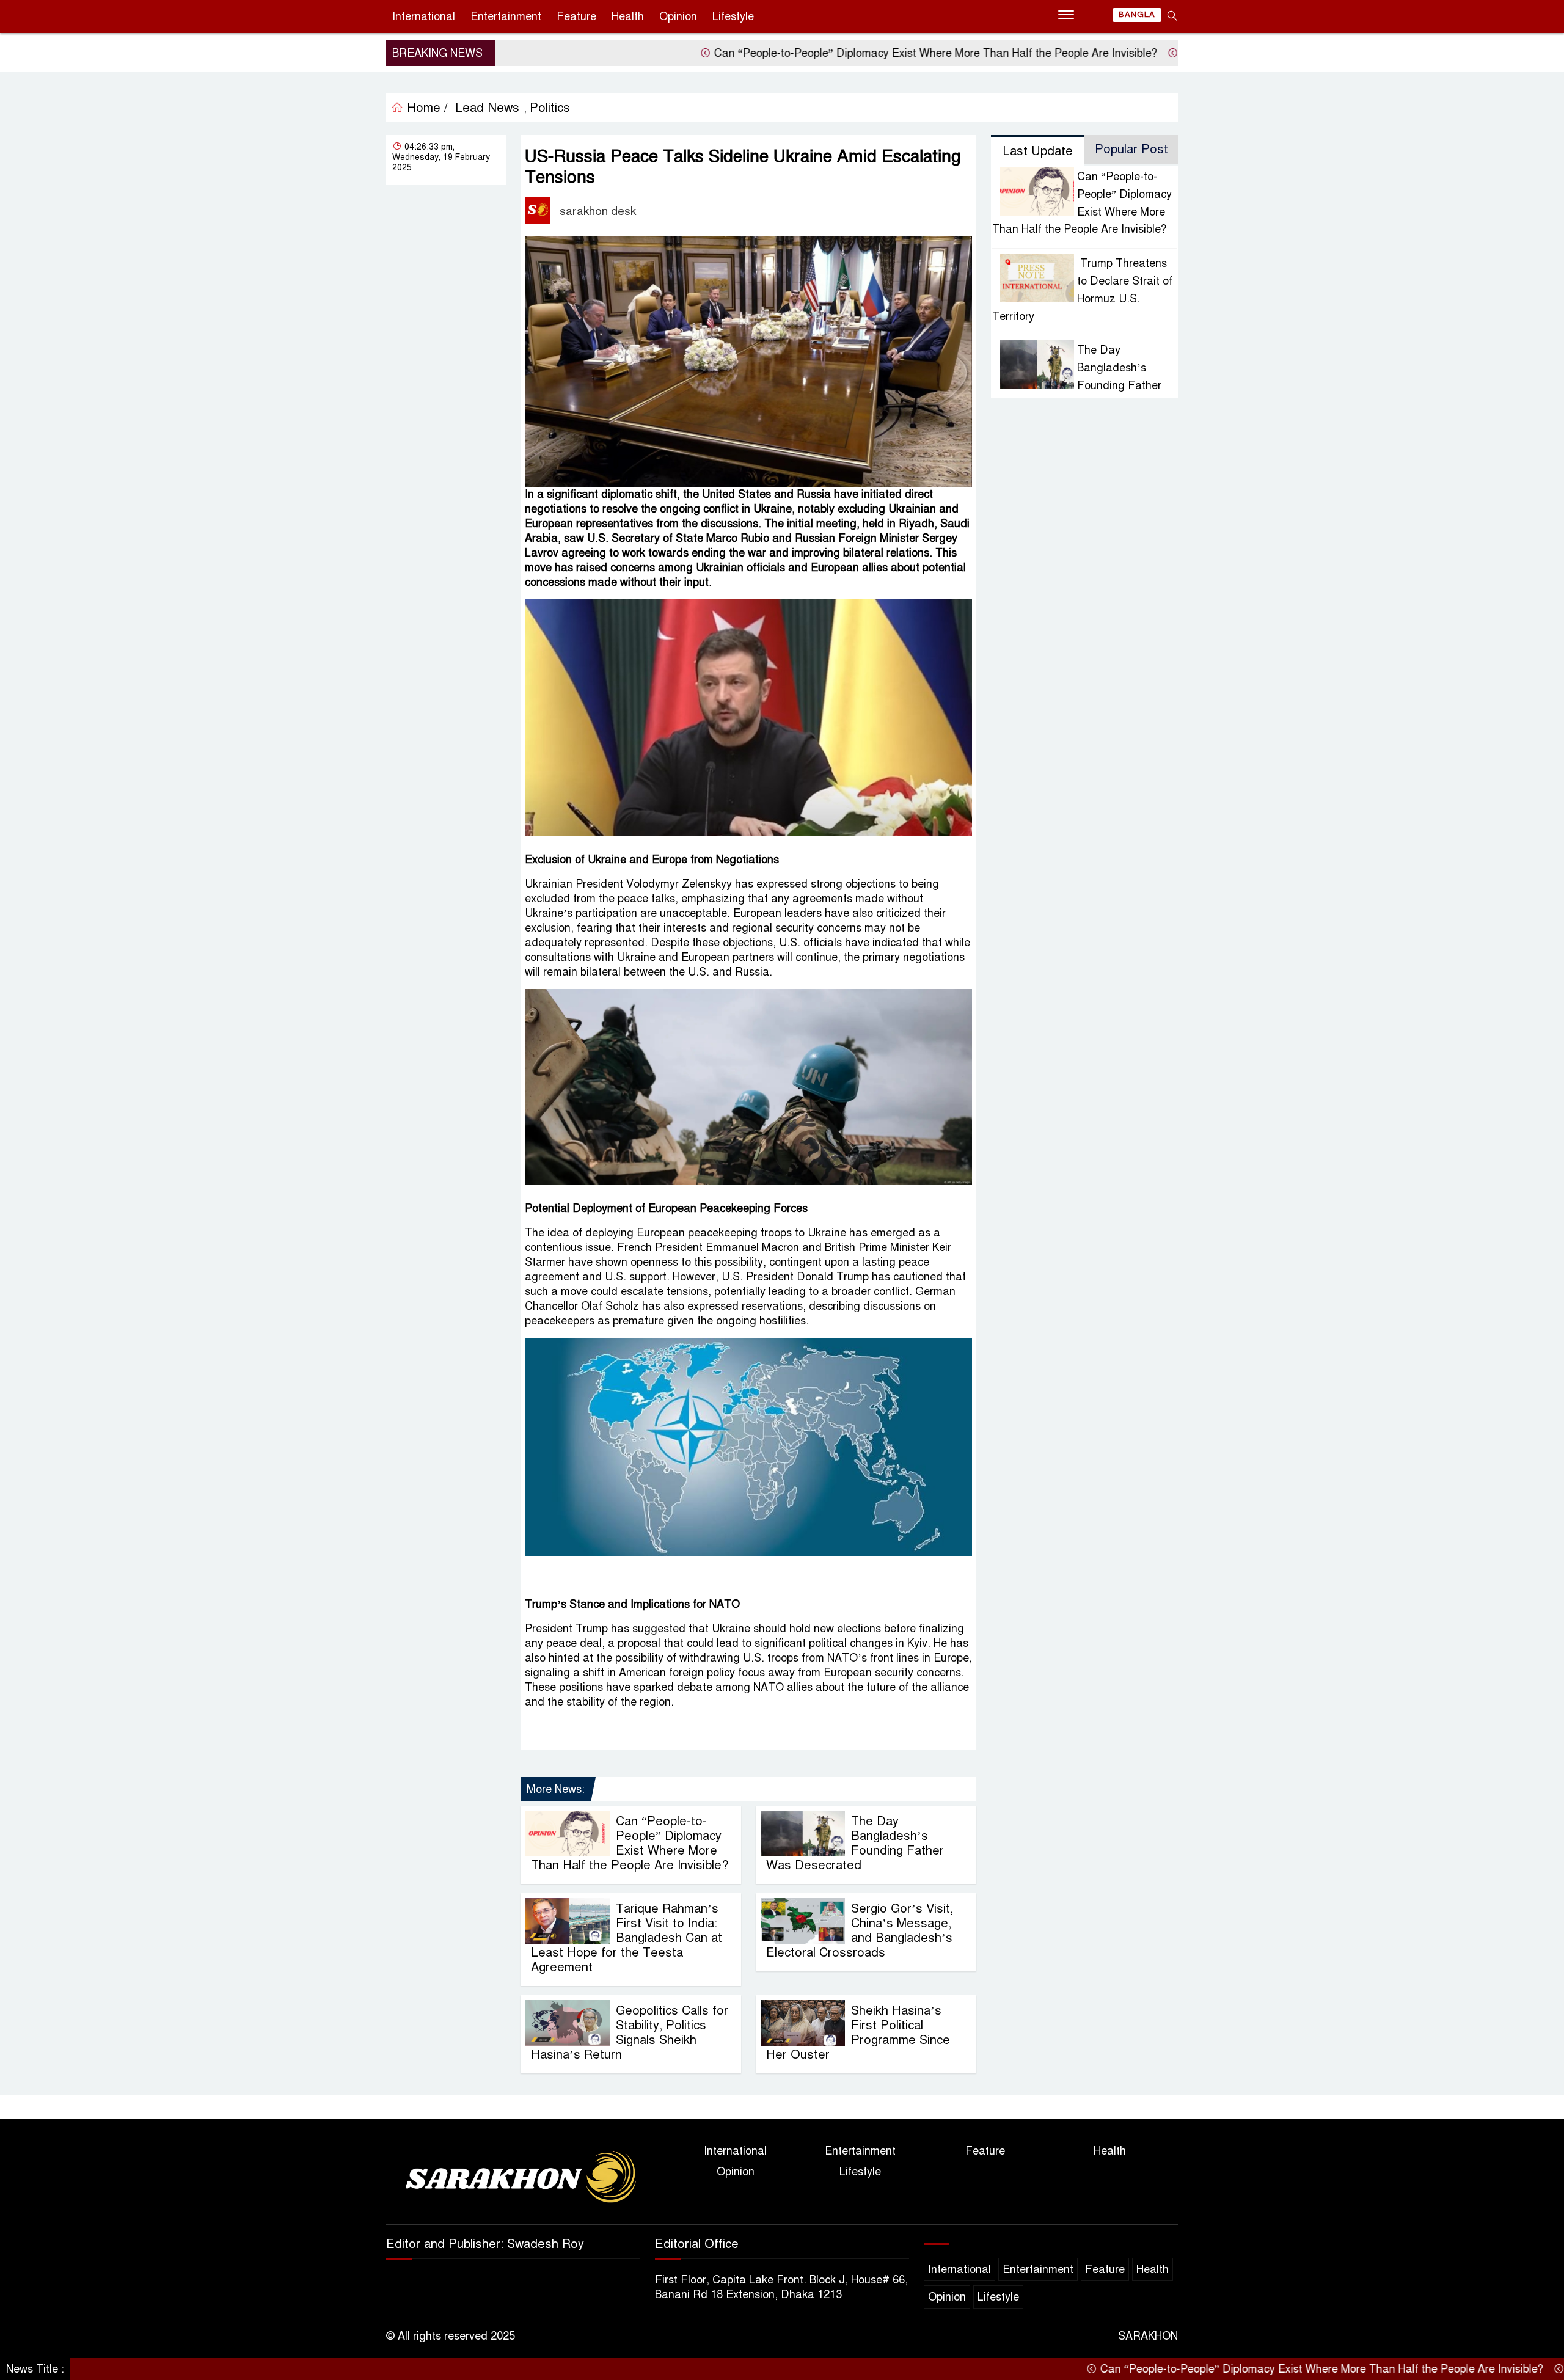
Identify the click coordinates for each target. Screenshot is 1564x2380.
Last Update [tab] (1038, 151)
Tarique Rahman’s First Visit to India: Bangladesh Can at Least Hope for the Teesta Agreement (627, 1938)
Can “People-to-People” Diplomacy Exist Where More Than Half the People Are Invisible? (841, 53)
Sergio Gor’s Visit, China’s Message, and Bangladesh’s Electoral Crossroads (860, 1931)
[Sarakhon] (513, 2179)
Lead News (487, 108)
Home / (426, 108)
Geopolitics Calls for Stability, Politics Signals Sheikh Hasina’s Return (630, 2033)
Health (628, 16)
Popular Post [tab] (1131, 149)
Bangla (1137, 15)
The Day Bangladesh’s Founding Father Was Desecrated (855, 1843)
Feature (576, 16)
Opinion (678, 16)
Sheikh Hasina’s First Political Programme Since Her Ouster (858, 2033)
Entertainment (506, 16)
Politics (550, 108)
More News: (556, 1789)
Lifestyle (733, 16)
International (424, 16)
